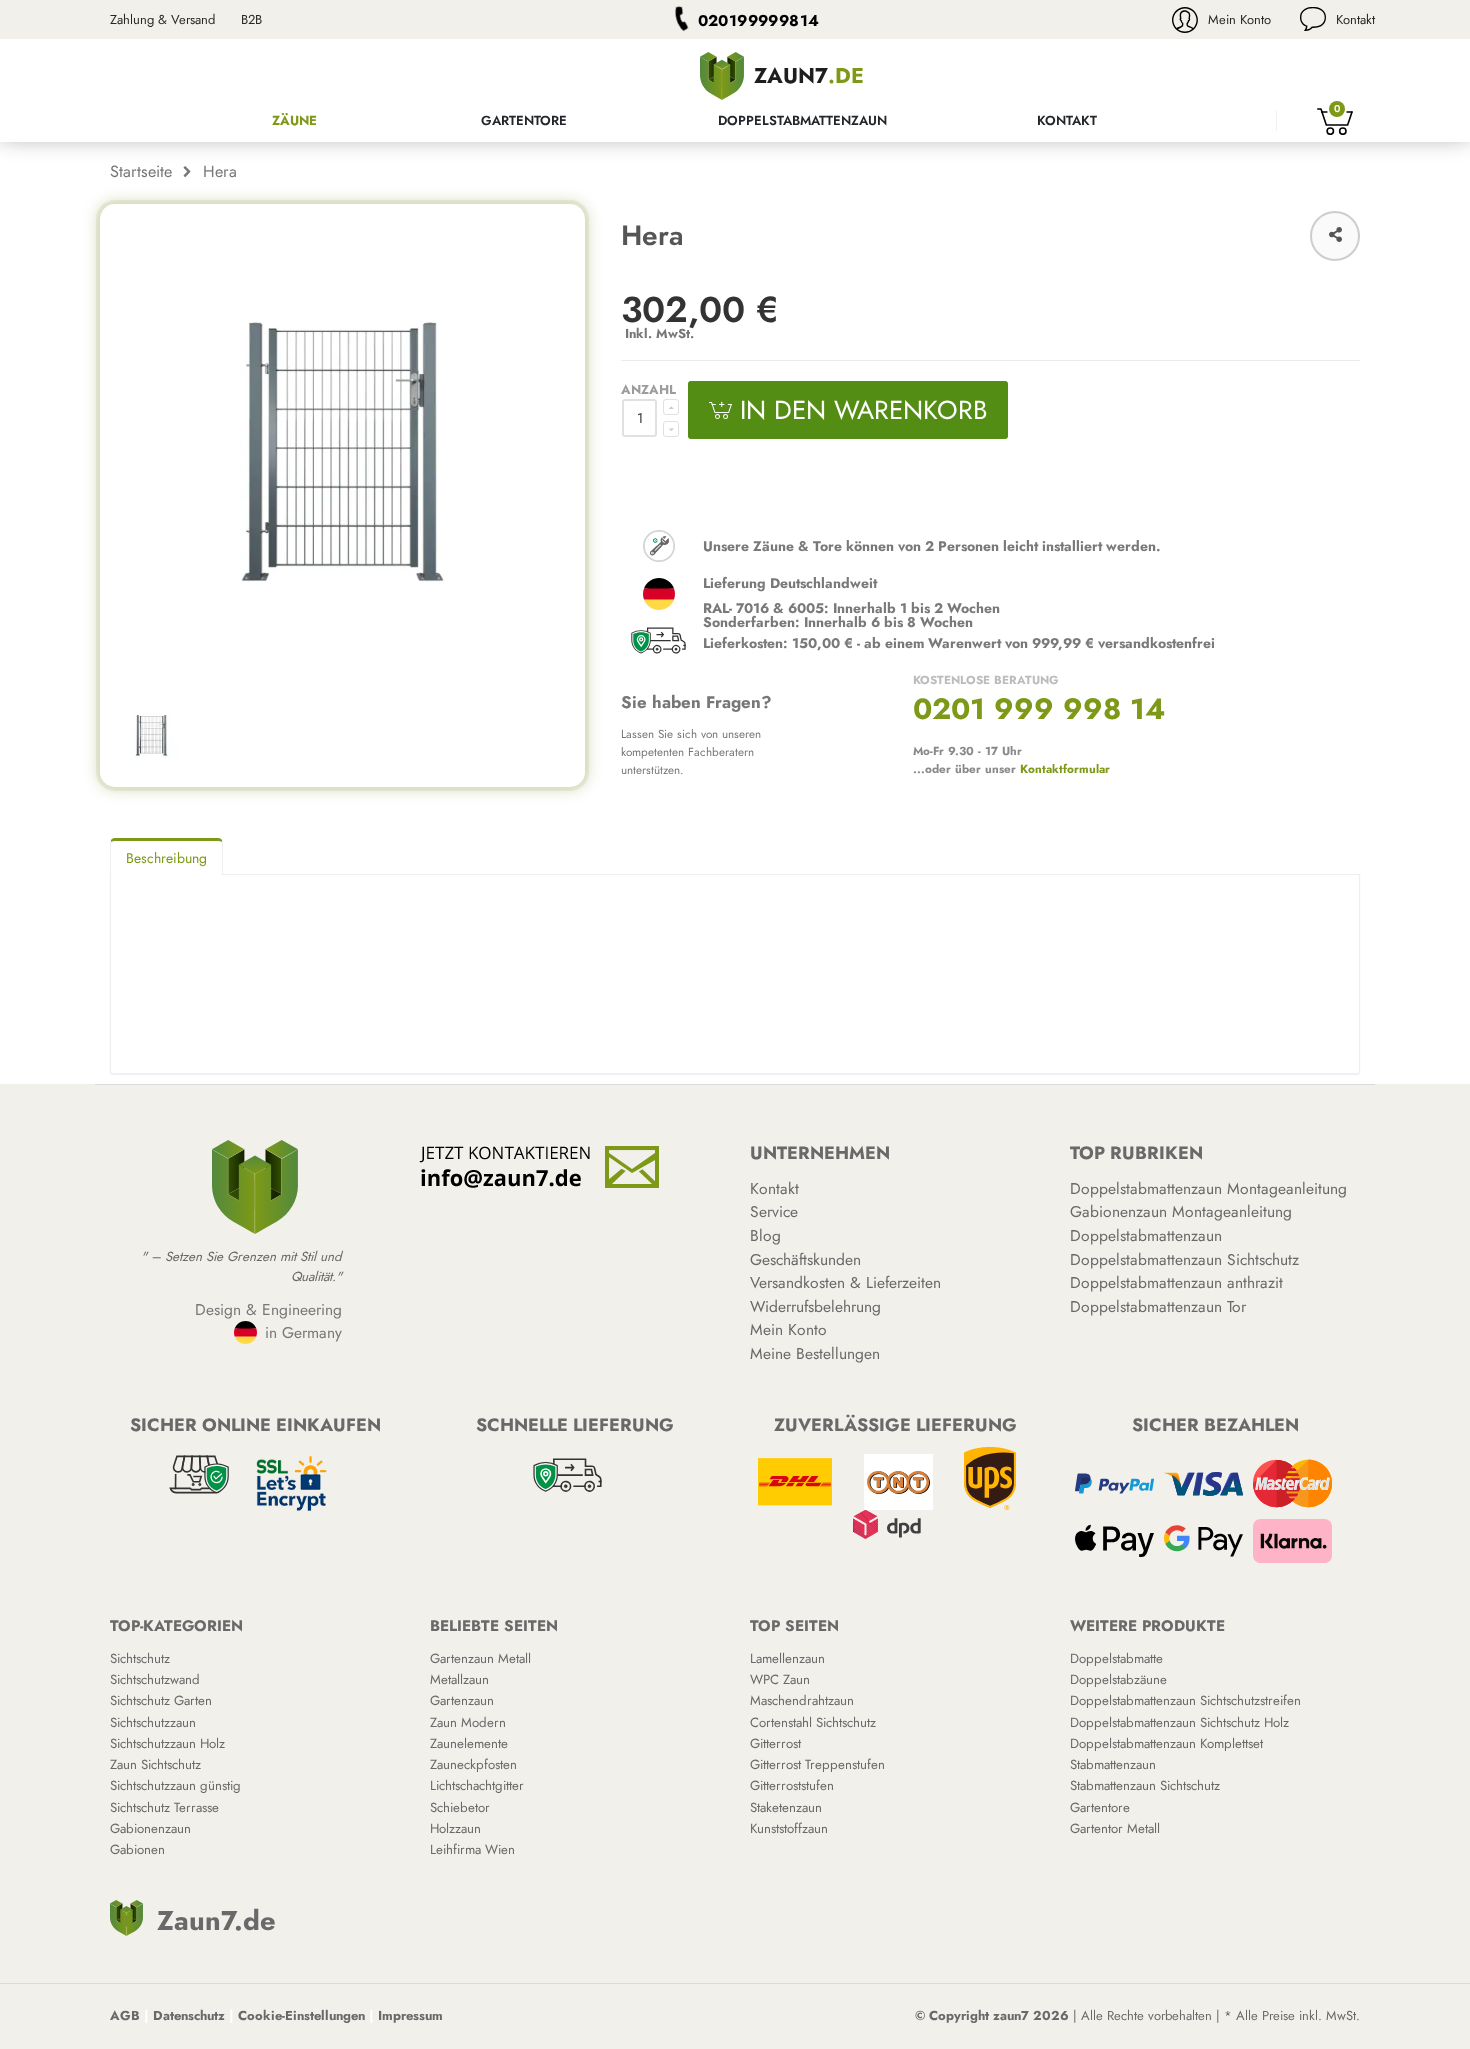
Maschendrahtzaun (802, 1700)
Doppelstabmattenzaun (802, 120)
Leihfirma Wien (472, 1849)
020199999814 (759, 20)
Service (774, 1211)
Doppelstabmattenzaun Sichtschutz (1184, 1259)
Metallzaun (459, 1679)
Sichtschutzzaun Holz (167, 1743)
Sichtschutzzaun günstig (175, 1785)
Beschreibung (166, 858)
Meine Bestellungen (815, 1353)
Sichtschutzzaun (153, 1722)
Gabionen (137, 1849)
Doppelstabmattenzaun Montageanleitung (1208, 1188)
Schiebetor (460, 1807)
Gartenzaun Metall (480, 1658)
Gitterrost (775, 1743)
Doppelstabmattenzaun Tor (1158, 1306)
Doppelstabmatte (1116, 1658)
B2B (251, 19)
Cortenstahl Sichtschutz (813, 1722)
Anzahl (648, 389)
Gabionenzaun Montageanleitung (1181, 1211)
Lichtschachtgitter (477, 1785)
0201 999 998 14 (1039, 709)
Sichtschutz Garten (161, 1700)
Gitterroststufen (792, 1785)
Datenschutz (189, 2015)
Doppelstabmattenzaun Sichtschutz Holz (1179, 1722)
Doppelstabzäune (1118, 1679)
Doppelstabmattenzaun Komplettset (1166, 1743)
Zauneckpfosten (473, 1764)
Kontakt (1355, 19)
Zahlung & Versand (162, 19)
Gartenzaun (462, 1700)
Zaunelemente (469, 1743)
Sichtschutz (140, 1658)
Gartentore (524, 120)
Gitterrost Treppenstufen (817, 1764)
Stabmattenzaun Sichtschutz (1145, 1785)
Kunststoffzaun (789, 1828)
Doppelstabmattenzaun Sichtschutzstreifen (1185, 1700)
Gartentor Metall (1115, 1828)
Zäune (294, 120)
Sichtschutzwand (155, 1679)
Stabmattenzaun (1113, 1764)
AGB (125, 2015)
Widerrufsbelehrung (815, 1306)
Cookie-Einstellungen (301, 2015)
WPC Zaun (780, 1679)
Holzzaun (455, 1828)
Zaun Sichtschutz (155, 1764)
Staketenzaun (786, 1807)
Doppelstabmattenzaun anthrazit (1176, 1282)
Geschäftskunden (805, 1259)
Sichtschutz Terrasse (164, 1807)
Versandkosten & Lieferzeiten (845, 1282)
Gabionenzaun (150, 1828)
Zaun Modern (468, 1722)
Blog (765, 1235)
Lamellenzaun (787, 1658)
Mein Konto (1239, 19)
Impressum (410, 2015)
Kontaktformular (1065, 768)
